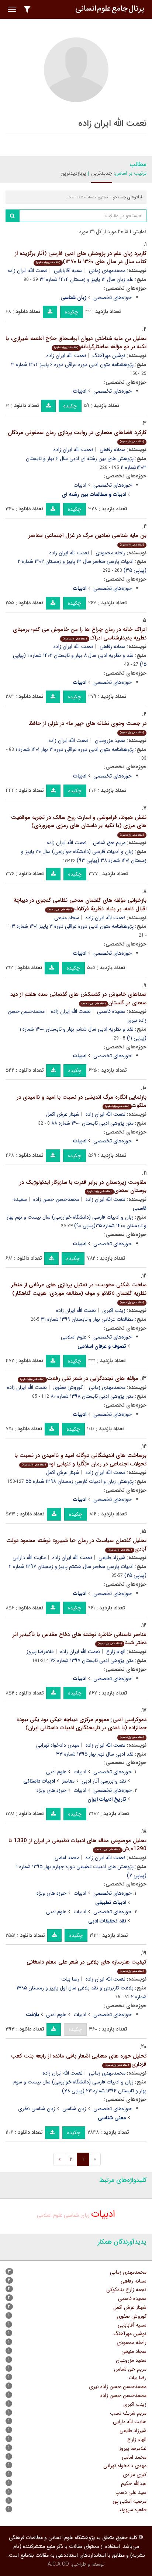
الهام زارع (116, 1652)
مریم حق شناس (109, 843)
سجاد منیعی (67, 918)
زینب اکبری (114, 1310)
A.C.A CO (58, 2564)
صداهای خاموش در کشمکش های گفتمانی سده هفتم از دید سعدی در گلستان (78, 999)
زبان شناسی (74, 2109)
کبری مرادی (135, 2475)
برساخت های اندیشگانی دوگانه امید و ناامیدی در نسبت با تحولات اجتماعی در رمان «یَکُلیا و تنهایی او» (80, 1460)
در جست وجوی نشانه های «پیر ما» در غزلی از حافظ (87, 727)
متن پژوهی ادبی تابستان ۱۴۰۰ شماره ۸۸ (92, 1123)
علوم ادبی (56, 1772)
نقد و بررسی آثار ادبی (104, 1781)
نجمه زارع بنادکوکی (126, 2290)
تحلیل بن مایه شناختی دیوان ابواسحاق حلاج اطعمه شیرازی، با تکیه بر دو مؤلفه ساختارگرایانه (76, 343)
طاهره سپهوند (132, 2510)
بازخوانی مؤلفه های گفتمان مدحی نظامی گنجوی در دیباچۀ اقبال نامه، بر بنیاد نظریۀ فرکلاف (80, 905)
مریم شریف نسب (128, 2413)
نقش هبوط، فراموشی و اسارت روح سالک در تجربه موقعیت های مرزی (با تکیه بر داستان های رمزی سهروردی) (79, 825)
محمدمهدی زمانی (107, 271)
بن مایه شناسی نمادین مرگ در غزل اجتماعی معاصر (87, 539)
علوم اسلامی (74, 1337)
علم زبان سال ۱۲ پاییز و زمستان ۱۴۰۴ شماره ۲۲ (87, 279)
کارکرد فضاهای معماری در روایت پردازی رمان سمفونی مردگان (77, 436)
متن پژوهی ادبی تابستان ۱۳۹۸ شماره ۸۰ (92, 1396)
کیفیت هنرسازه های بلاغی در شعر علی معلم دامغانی (87, 1966)
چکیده (72, 312)
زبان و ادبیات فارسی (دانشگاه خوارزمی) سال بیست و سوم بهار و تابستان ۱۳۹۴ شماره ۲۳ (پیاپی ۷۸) (80, 2086)
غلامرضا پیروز (40, 1652)
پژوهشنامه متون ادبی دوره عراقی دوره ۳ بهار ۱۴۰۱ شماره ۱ (75, 749)
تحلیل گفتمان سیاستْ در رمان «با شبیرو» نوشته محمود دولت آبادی (76, 1545)
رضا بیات (70, 1979)
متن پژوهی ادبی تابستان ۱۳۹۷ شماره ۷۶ (92, 1660)
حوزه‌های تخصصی (113, 298)
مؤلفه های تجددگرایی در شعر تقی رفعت (79, 1378)
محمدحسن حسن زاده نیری (118, 2387)
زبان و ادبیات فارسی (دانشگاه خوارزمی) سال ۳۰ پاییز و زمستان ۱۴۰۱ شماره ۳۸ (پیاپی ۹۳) (84, 856)
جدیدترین (102, 173)
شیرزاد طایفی (112, 1558)
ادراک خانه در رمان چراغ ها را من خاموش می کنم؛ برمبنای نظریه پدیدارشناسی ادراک (80, 634)
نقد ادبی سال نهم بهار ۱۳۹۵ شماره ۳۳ (95, 1754)
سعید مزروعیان (110, 740)
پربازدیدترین (73, 173)
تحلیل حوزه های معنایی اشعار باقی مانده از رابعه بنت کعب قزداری (79, 2060)
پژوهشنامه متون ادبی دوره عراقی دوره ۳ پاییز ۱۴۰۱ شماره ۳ (73, 926)
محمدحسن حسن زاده (56, 1199)
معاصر (68, 1781)
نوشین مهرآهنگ (109, 356)
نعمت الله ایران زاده (28, 271)
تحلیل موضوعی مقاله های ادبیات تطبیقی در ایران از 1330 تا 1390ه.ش (77, 1845)
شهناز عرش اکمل (63, 1114)
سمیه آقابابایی (68, 271)
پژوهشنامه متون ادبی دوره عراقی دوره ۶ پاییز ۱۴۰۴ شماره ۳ (72, 365)
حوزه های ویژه (51, 1790)
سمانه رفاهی (113, 450)
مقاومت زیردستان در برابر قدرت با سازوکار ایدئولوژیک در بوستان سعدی (83, 1187)
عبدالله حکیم (134, 2483)
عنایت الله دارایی (29, 1558)
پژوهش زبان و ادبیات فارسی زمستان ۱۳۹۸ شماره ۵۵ (80, 1481)
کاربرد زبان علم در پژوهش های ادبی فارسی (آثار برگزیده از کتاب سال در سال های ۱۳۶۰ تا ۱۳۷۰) (81, 258)
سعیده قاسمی (111, 1011)
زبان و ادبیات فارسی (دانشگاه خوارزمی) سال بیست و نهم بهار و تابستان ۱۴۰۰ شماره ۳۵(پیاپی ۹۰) (77, 1222)
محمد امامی (67, 1858)
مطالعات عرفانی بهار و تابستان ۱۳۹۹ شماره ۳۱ (87, 1319)
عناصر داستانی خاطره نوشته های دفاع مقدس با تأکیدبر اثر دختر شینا (80, 1639)
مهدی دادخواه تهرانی (58, 1745)
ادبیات (80, 485)
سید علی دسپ (131, 2492)
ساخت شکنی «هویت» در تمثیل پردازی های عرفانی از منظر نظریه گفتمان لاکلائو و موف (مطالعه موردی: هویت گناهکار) (79, 1292)
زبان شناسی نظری (37, 2109)
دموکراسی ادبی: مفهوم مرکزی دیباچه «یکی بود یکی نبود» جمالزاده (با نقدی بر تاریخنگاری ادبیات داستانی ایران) (82, 1727)
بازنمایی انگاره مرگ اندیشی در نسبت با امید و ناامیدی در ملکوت (82, 1101)
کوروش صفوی (68, 1387)
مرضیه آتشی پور (129, 2501)
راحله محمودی (110, 553)
